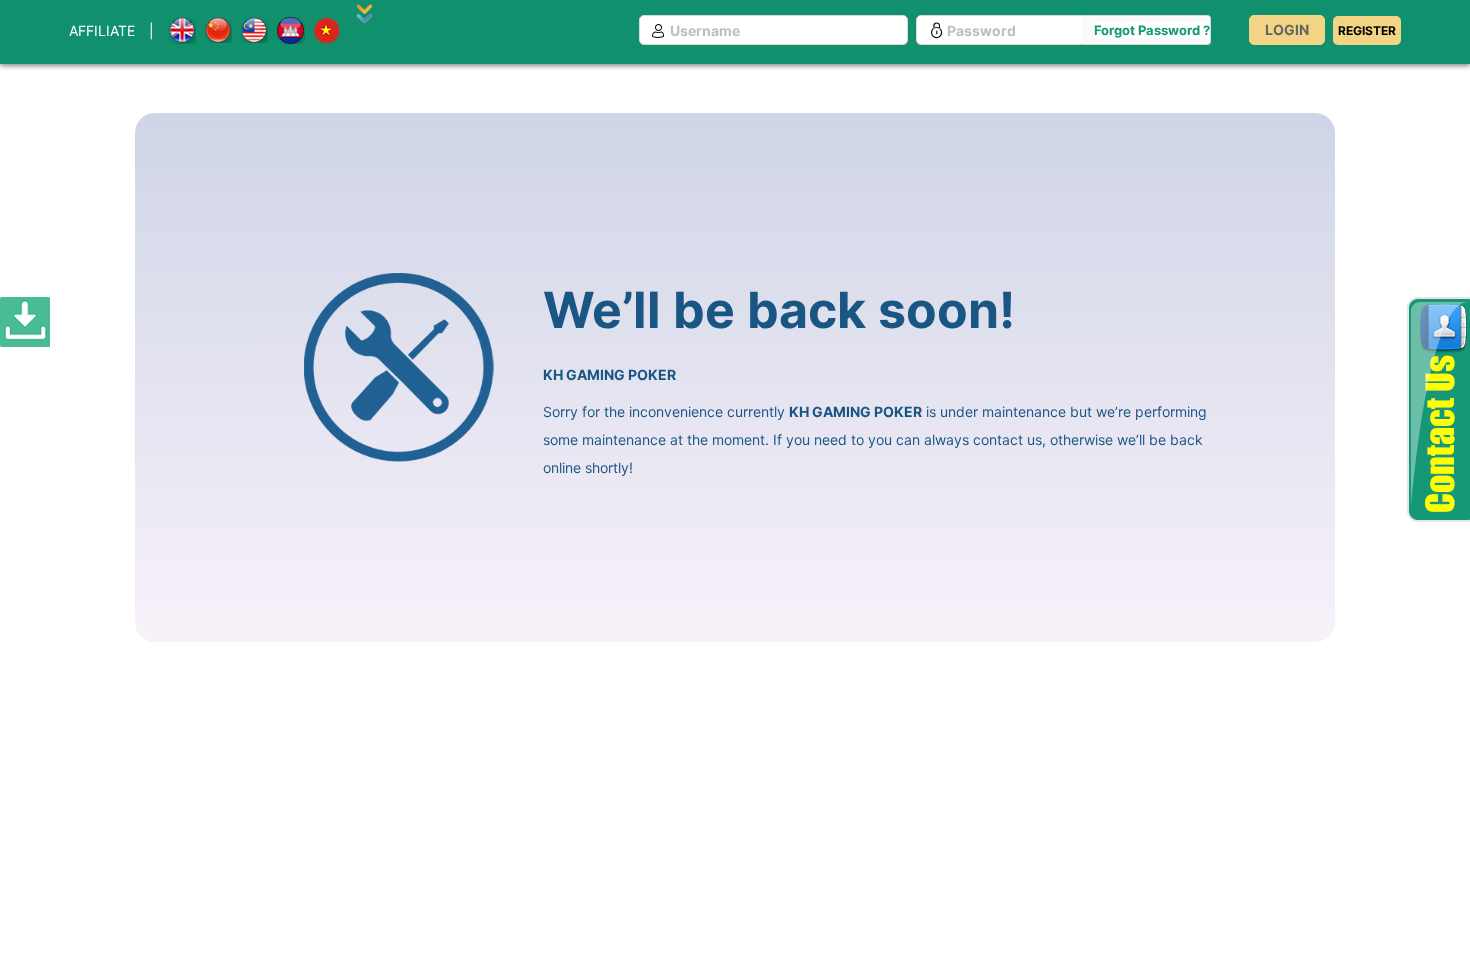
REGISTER (1367, 30)
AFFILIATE (102, 30)
